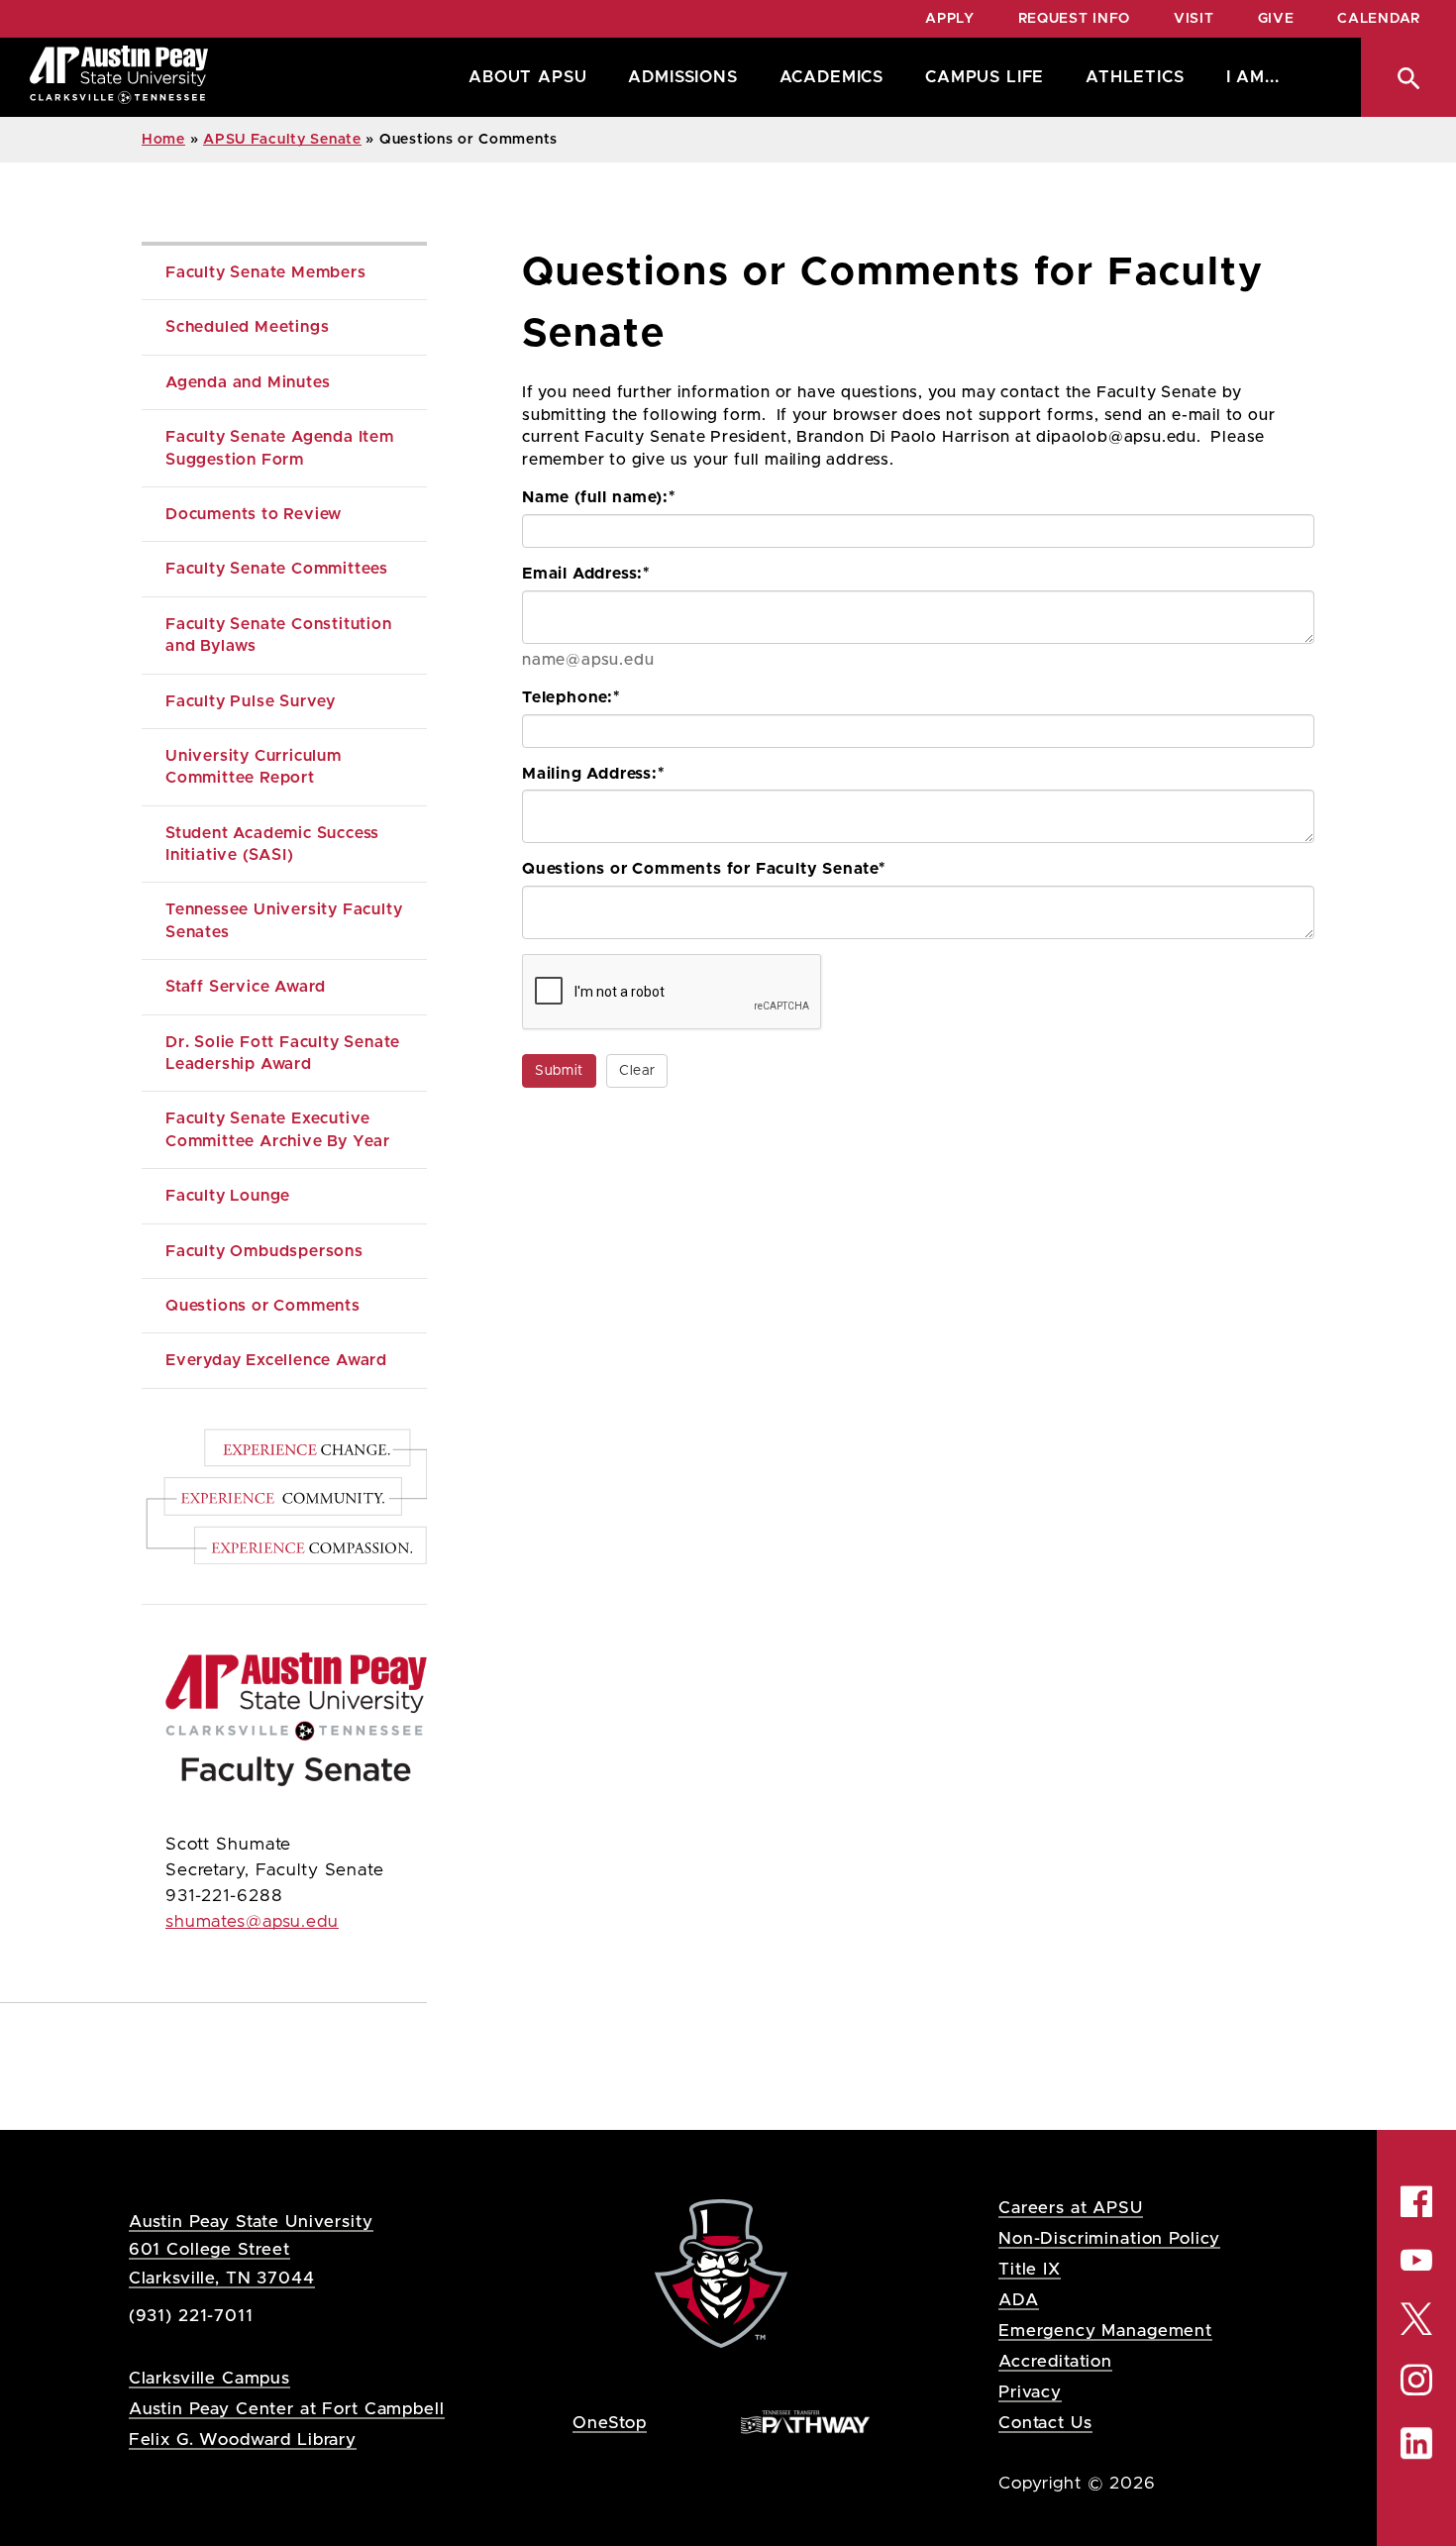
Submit (559, 1071)
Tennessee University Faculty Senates (286, 920)
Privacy (1030, 2392)
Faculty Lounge (228, 1196)
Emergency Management (1105, 2331)
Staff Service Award (246, 987)
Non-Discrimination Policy (1109, 2238)
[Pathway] (805, 2422)
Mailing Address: (594, 774)
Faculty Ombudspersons (264, 1251)
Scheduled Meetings (247, 327)
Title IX (1030, 2269)
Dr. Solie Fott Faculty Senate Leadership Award (285, 1053)
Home (163, 140)
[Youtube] (1416, 2260)
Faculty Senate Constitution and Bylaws (281, 635)
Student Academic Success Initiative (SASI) (275, 844)
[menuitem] (522, 77)
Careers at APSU (1071, 2208)
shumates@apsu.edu (252, 1922)
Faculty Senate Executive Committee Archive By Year (278, 1129)
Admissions (682, 77)
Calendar (1379, 19)
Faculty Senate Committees (277, 569)
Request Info (1074, 19)
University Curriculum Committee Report (256, 767)
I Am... (1253, 77)
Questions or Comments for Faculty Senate (704, 869)
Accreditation (1055, 2361)
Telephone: (572, 697)
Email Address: (586, 574)
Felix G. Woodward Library (243, 2440)
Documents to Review (254, 514)
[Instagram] (1416, 2380)
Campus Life (985, 77)
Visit (1194, 19)
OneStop (610, 2423)
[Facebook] (1416, 2201)
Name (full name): (599, 497)
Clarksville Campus (209, 2378)
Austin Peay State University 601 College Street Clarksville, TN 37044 (251, 2249)
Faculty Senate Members (266, 272)
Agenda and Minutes (248, 382)
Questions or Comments (263, 1306)
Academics (832, 77)
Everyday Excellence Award (276, 1360)
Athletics (1135, 77)
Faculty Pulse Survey (251, 701)
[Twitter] (1416, 2318)
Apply (950, 19)
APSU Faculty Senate (282, 140)
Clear (637, 1071)
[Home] (119, 77)
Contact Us (1045, 2423)
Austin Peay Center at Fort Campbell (287, 2409)
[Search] (1408, 77)
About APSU (527, 77)
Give (1276, 19)
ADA (1019, 2300)
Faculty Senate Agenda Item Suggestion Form (282, 448)
